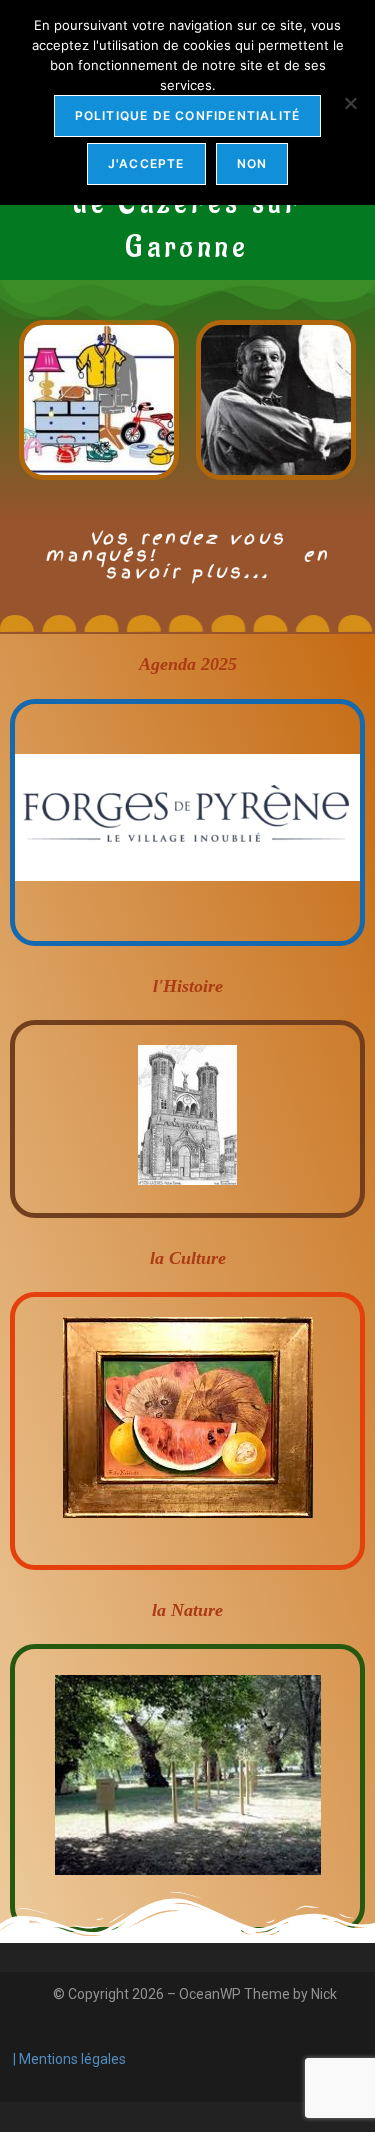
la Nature (187, 1610)
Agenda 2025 (188, 664)
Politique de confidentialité (188, 115)
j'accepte (146, 163)
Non (252, 163)
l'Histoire (188, 986)
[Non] (350, 103)
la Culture (188, 1258)
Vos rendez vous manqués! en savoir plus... (188, 554)
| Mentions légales (68, 2059)
